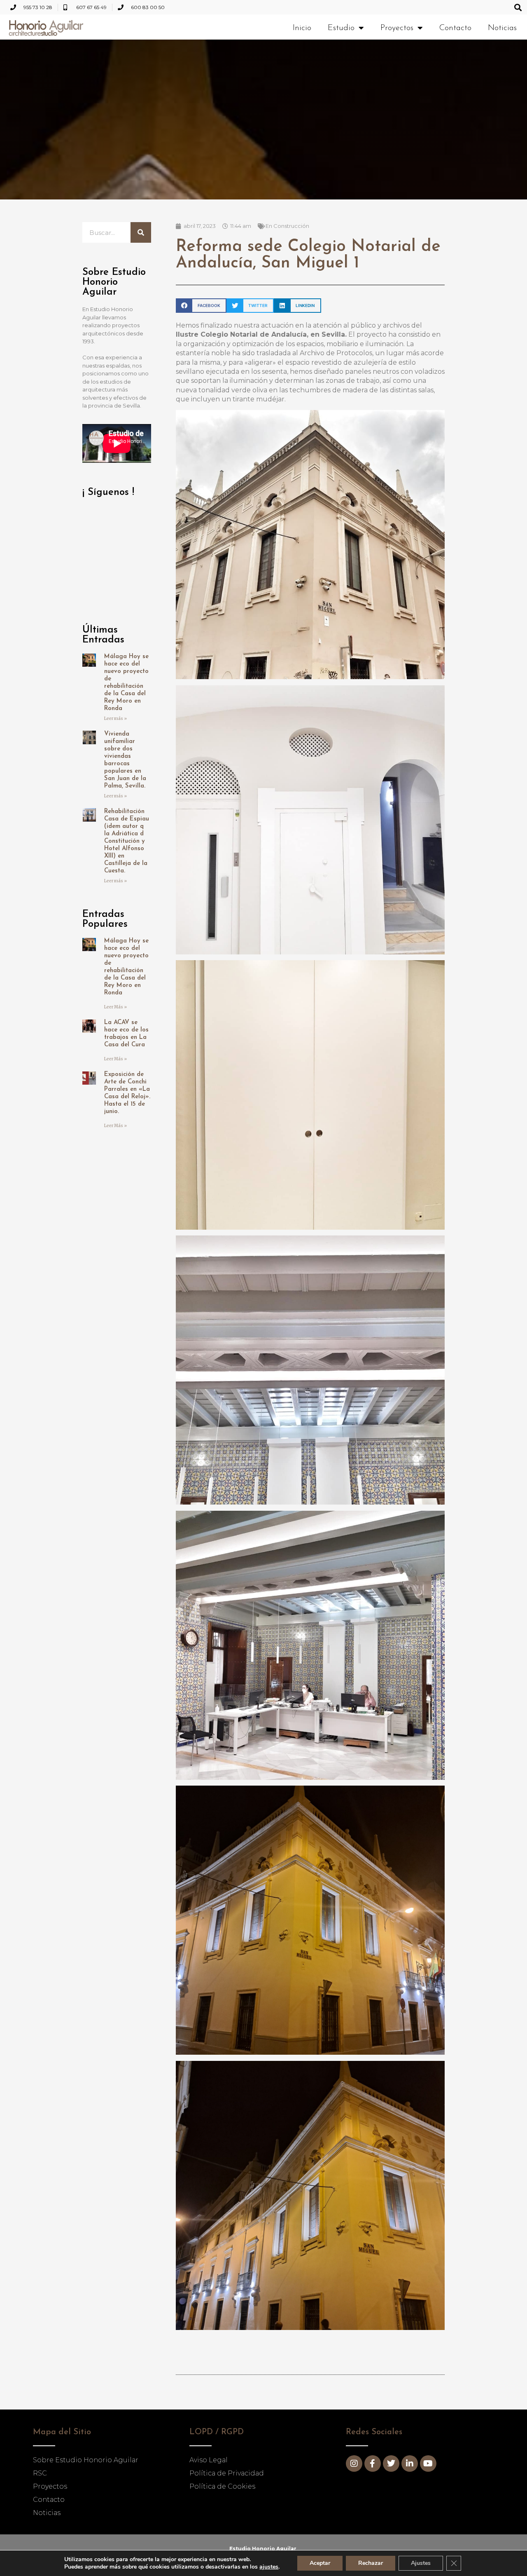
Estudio (341, 28)
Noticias (502, 28)
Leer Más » (115, 1007)
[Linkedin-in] (410, 2463)
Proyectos (397, 28)
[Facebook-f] (373, 2463)
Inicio (302, 28)
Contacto (455, 28)
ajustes (269, 2567)
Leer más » (115, 718)
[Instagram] (354, 2463)
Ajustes (421, 2563)
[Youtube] (428, 2463)
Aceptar (320, 2563)
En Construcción (287, 226)
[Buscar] (141, 232)
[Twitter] (391, 2463)
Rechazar (371, 2563)
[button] (518, 7)
